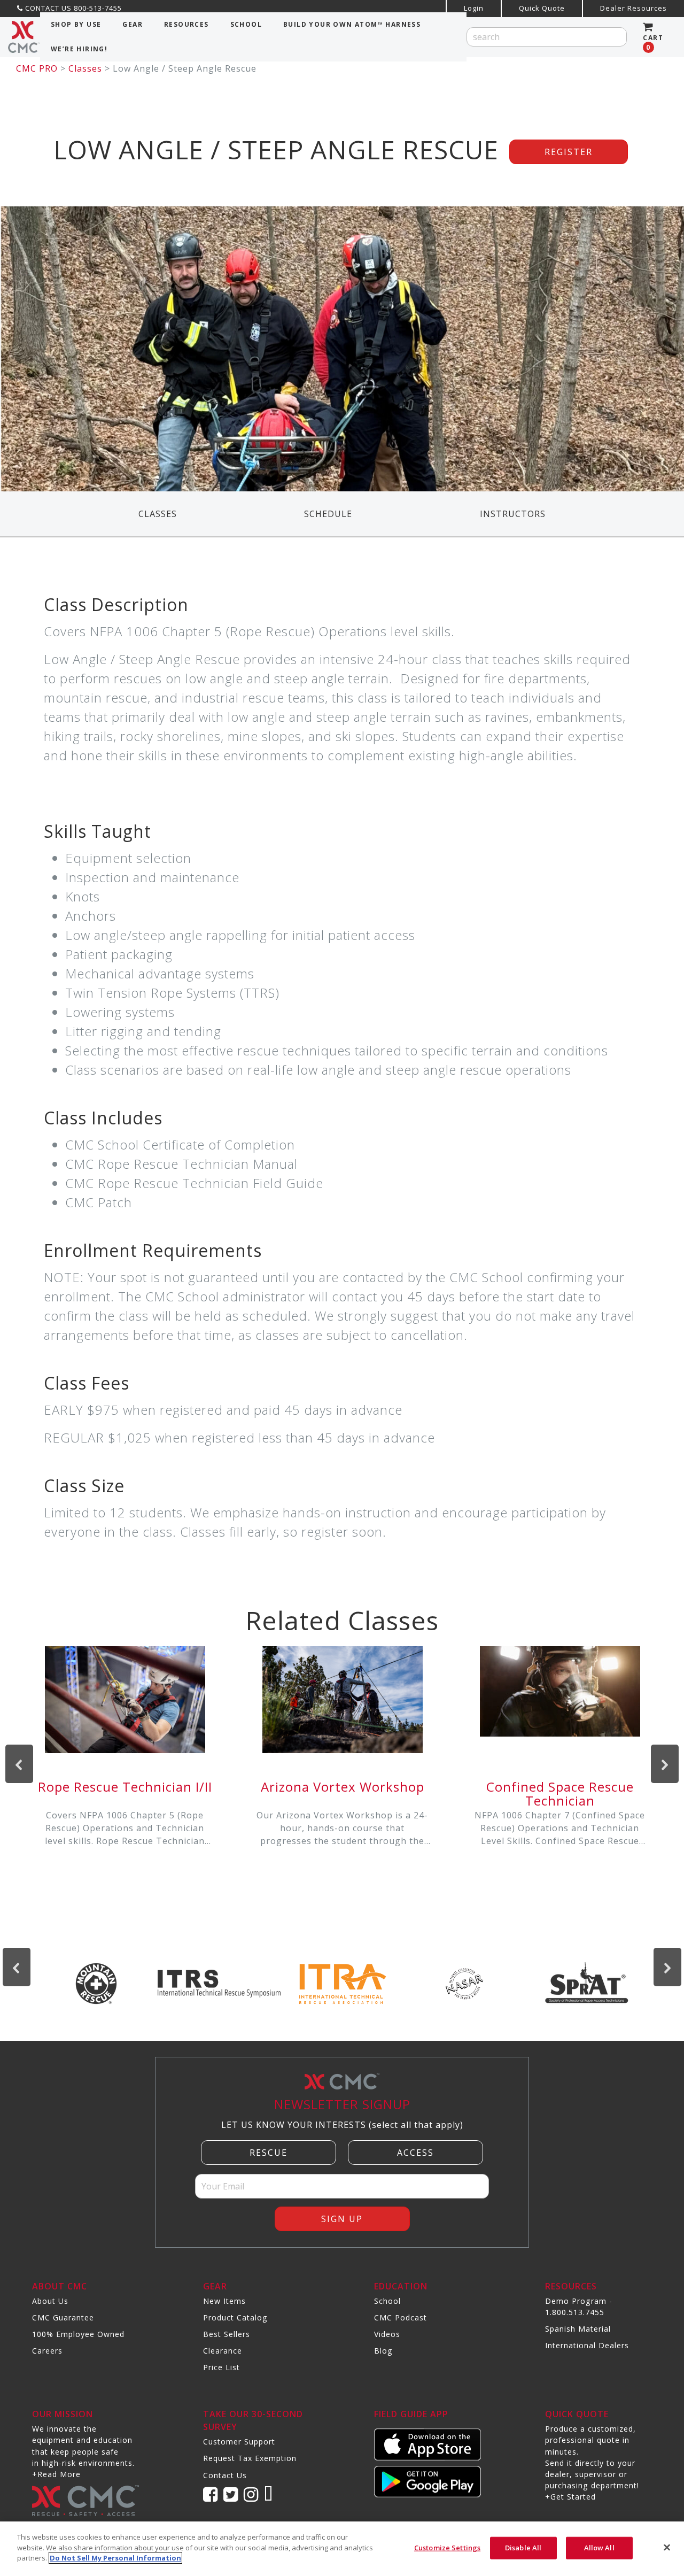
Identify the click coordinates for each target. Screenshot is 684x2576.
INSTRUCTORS (513, 514)
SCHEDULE (328, 514)
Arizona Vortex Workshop (343, 1787)
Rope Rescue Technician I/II (125, 1787)
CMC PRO (37, 68)
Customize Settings (447, 2548)
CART (653, 43)
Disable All (523, 2548)
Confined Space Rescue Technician (560, 1794)
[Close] (667, 2548)
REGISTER (569, 152)
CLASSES (158, 514)
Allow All (599, 2548)
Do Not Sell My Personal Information (115, 2558)
